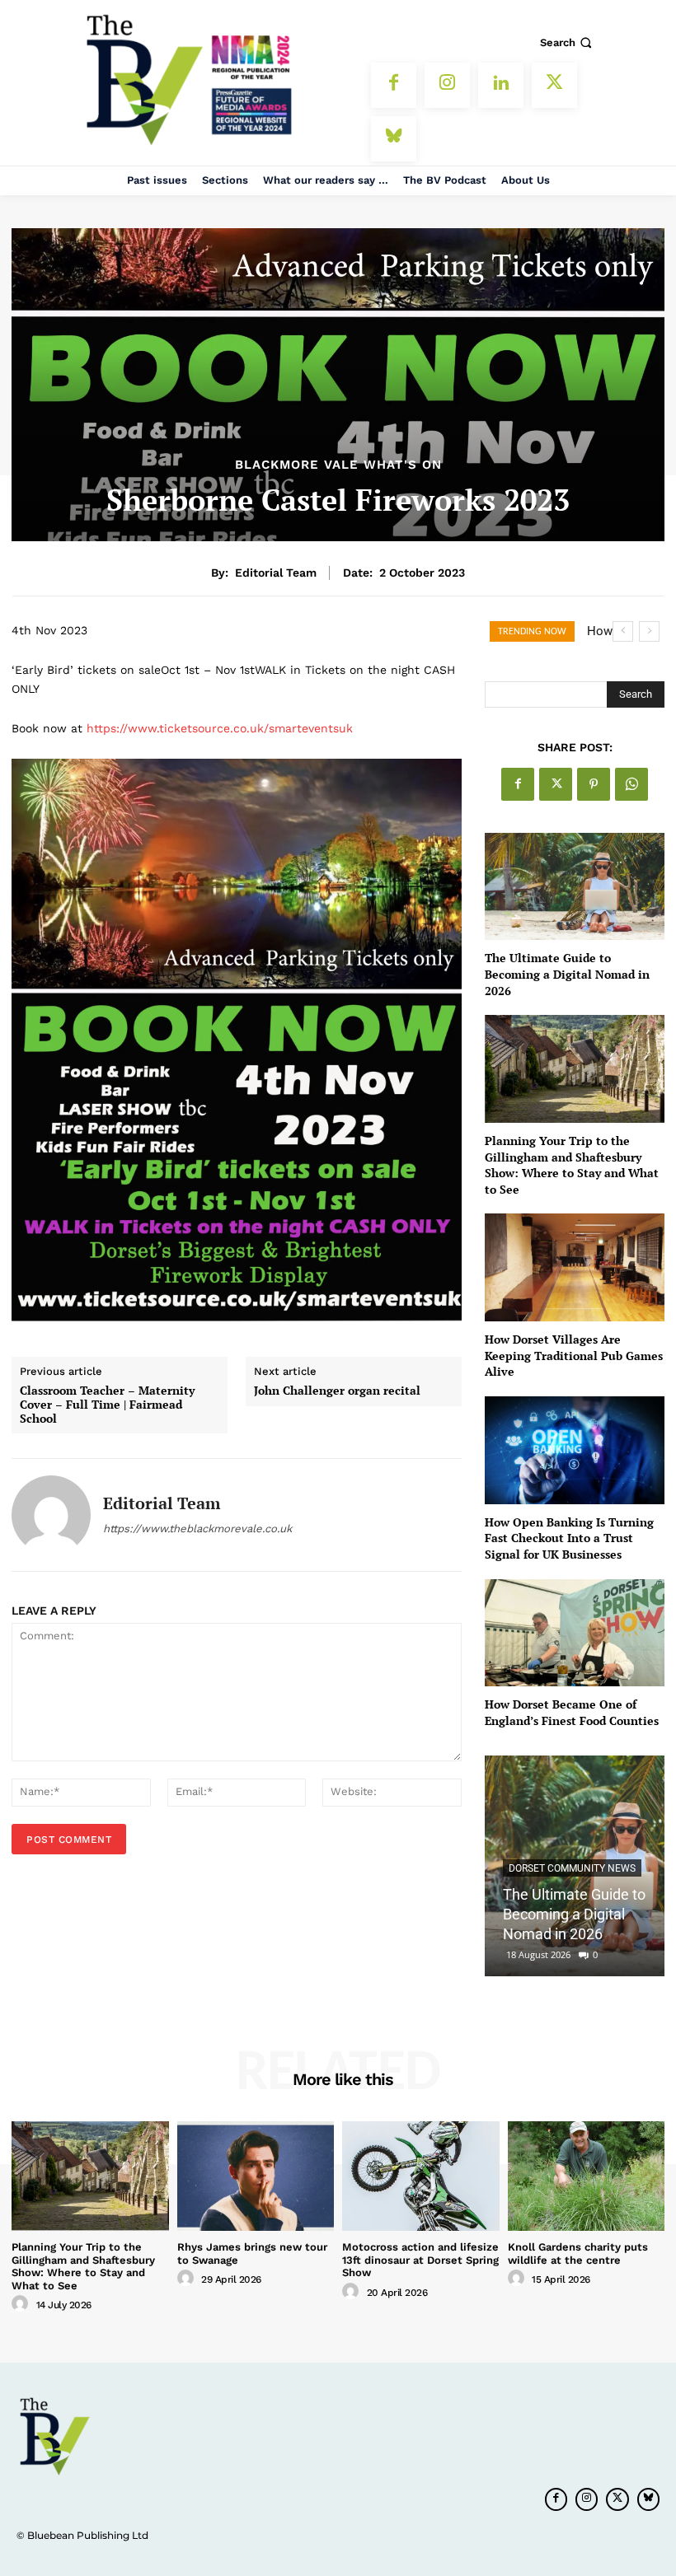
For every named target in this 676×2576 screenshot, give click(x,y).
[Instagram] (447, 85)
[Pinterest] (594, 784)
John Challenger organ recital (337, 1391)
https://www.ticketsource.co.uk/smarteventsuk (220, 728)
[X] (554, 85)
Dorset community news (572, 1868)
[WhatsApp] (631, 784)
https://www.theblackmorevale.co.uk (197, 1529)
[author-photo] (22, 2304)
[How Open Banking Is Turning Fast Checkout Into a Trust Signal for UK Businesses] (575, 1450)
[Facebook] (394, 85)
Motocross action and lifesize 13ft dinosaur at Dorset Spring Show (420, 2260)
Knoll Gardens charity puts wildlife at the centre (578, 2253)
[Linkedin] (501, 85)
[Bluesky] (394, 139)
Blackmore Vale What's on (338, 465)
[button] (568, 42)
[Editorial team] (51, 1515)
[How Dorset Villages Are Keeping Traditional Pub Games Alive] (575, 1267)
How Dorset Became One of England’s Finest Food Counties (572, 1712)
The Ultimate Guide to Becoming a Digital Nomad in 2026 (567, 974)
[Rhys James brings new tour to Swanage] (256, 2176)
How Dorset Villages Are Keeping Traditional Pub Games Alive (574, 1355)
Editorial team (276, 573)
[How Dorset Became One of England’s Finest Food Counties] (575, 1633)
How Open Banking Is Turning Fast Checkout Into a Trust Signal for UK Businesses (569, 1538)
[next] (649, 631)
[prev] (623, 631)
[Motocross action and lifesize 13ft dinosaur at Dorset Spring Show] (421, 2176)
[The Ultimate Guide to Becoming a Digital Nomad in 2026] (575, 887)
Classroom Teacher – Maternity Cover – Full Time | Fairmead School (107, 1405)
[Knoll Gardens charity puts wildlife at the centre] (587, 2176)
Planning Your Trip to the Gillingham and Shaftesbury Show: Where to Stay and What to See (572, 1165)
